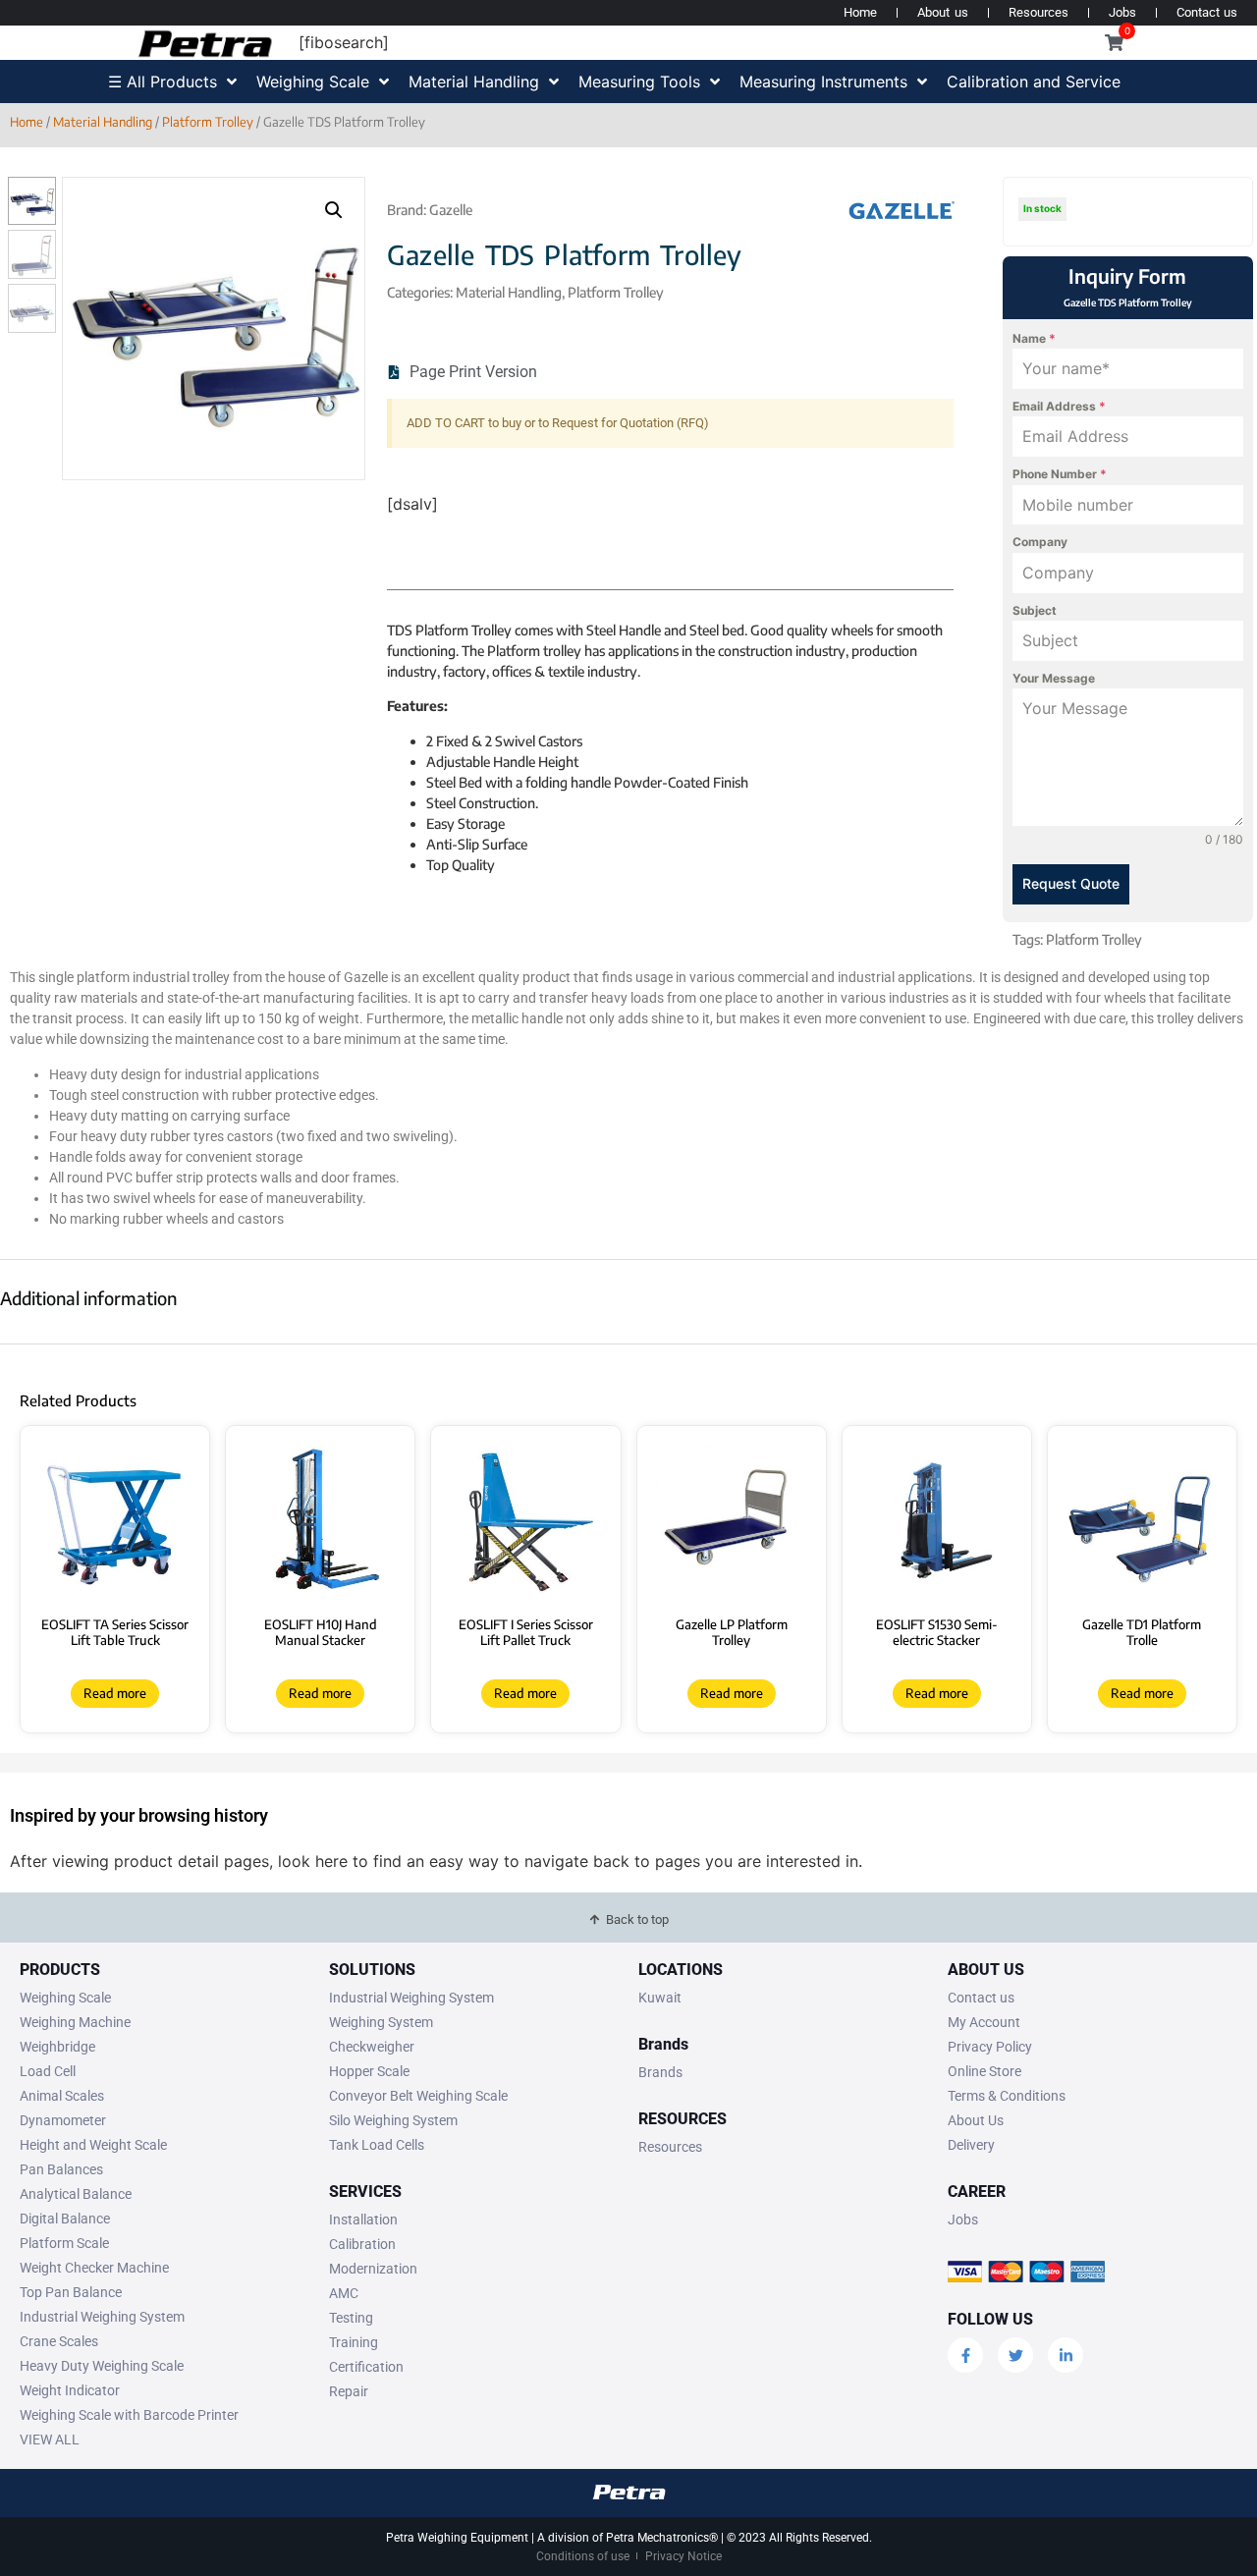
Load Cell (48, 2071)
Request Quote (1071, 883)
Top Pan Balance (71, 2292)
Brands (660, 2072)
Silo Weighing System (393, 2120)
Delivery (971, 2145)
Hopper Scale (369, 2071)
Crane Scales (59, 2341)
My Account (984, 2022)
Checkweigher (372, 2047)
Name (1034, 338)
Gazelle (451, 210)
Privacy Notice (683, 2556)
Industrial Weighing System (102, 2317)
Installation (363, 2220)
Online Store (984, 2071)
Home (860, 12)
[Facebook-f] (965, 2355)
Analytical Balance (76, 2194)
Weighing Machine (75, 2022)
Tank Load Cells (377, 2145)
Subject (1035, 610)
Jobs (1122, 12)
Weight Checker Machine (94, 2268)
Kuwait (660, 1998)
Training (354, 2342)
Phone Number (1060, 474)
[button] (334, 210)
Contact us (1207, 12)
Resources (1038, 12)
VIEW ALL (50, 2439)
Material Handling (103, 122)
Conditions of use (583, 2556)
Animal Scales (62, 2096)
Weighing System (381, 2022)
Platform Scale (64, 2243)
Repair (349, 2391)
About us (942, 12)
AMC (344, 2293)
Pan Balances (61, 2169)
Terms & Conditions (1007, 2096)
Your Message (1054, 678)
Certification (366, 2367)
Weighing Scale (65, 1998)
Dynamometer (63, 2120)
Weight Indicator (70, 2390)
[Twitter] (1015, 2355)
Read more (115, 1693)
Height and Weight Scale (93, 2145)
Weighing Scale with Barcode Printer (129, 2415)
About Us (976, 2120)
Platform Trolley (208, 122)
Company (1040, 542)
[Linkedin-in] (1066, 2355)
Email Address (1059, 406)
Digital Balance (65, 2219)
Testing (351, 2318)
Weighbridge (57, 2047)
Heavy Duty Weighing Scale (102, 2366)
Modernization (373, 2269)
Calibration (362, 2244)
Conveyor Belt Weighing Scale (418, 2096)
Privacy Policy (990, 2047)
